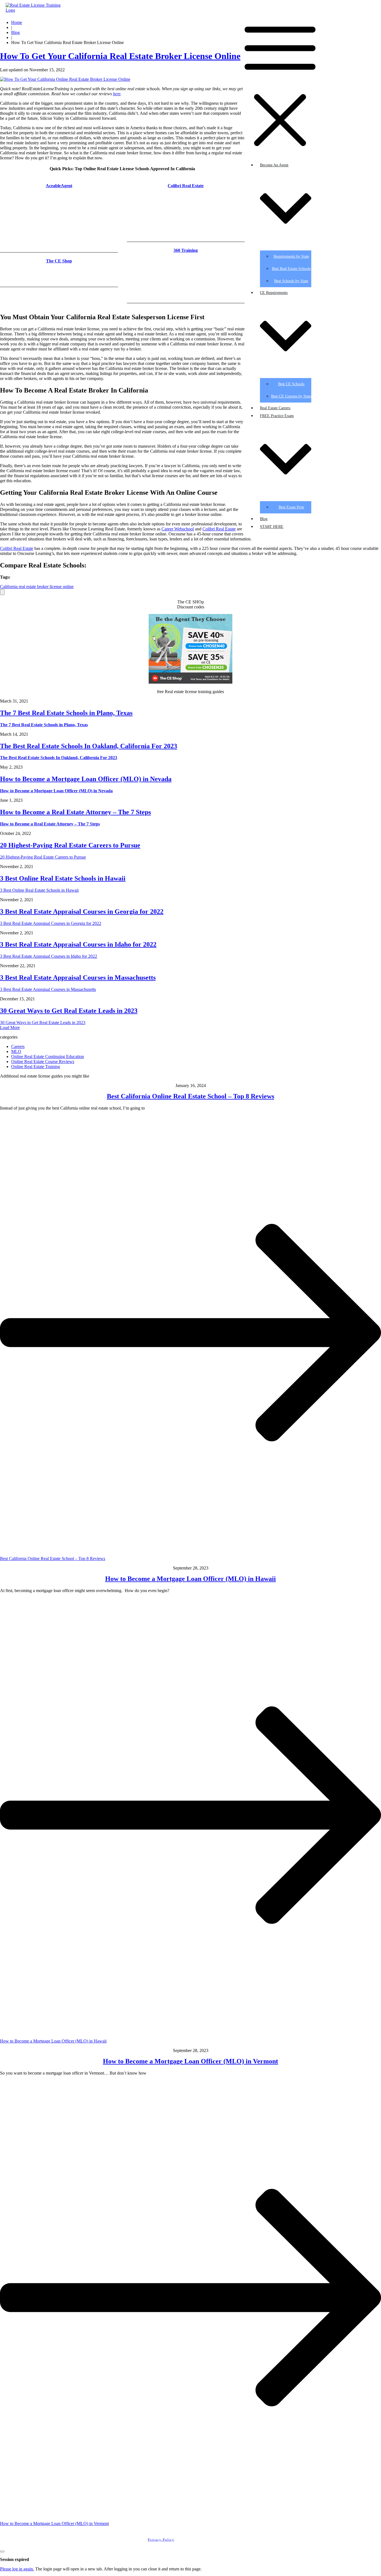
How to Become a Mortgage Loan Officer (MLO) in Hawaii (191, 1579)
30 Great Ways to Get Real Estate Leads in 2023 (69, 1011)
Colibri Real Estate (186, 186)
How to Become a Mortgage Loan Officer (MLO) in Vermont (191, 2061)
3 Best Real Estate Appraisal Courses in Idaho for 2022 (78, 944)
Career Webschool (178, 529)
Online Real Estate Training (36, 1067)
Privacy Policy (161, 2540)
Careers (18, 1046)
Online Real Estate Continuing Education (48, 1057)
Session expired (15, 2559)
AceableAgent (59, 186)
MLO (16, 1051)
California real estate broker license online (37, 587)
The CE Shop (59, 261)
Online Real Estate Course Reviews (43, 1062)
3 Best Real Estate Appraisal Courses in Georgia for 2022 (82, 912)
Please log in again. (17, 2569)
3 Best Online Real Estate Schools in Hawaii (63, 878)
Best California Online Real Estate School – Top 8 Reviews (191, 1096)
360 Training (186, 250)
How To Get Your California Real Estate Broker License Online (120, 56)
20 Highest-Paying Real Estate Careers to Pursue (70, 845)
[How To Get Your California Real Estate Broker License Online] (65, 79)
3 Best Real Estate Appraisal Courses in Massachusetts (78, 978)
